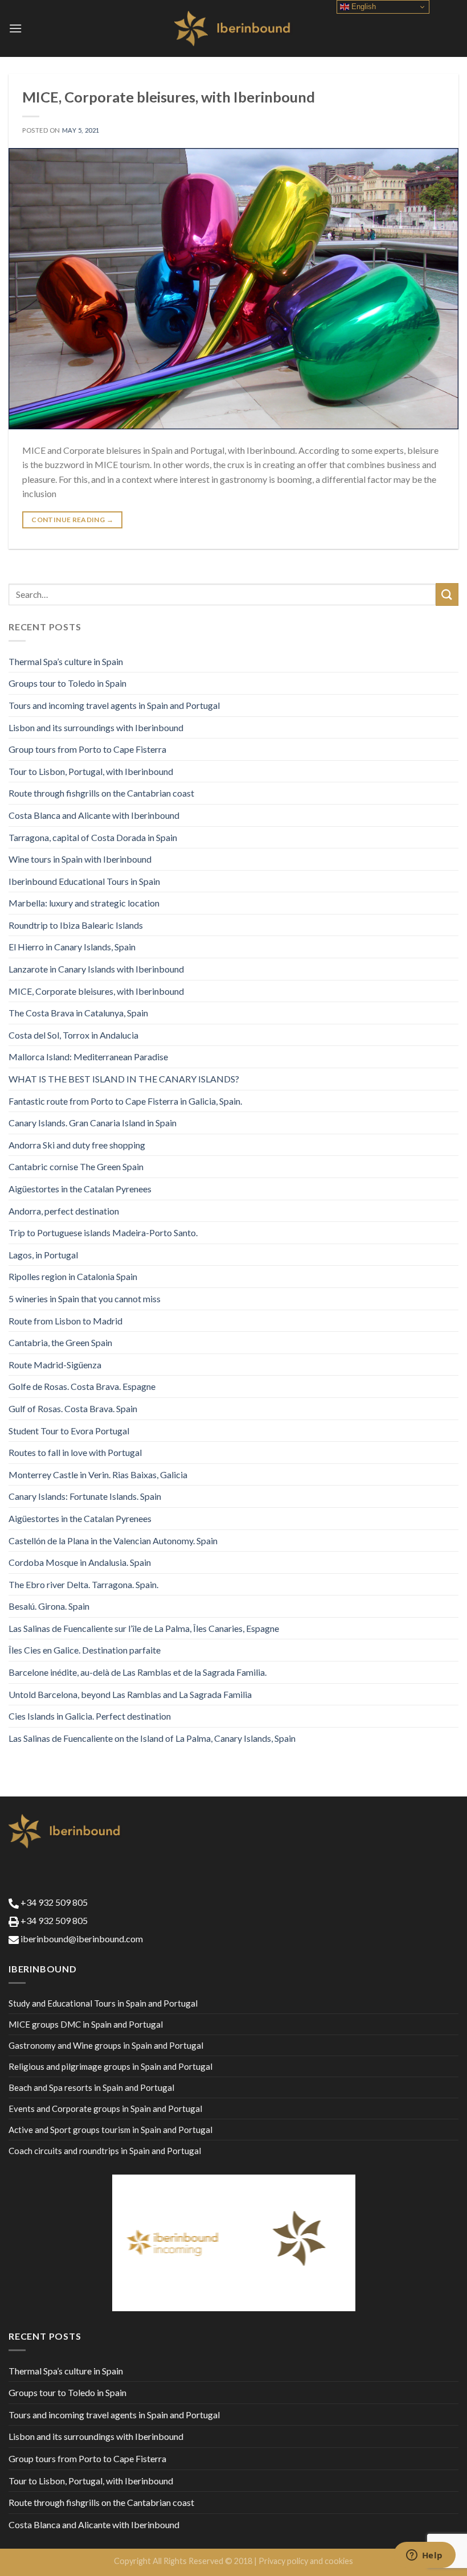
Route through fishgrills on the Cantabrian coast (101, 793)
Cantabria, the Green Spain (60, 1342)
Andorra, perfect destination (64, 1211)
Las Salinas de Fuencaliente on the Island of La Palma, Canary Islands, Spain (152, 1738)
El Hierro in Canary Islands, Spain (72, 947)
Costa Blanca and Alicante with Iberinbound (94, 815)
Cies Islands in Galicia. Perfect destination (90, 1716)
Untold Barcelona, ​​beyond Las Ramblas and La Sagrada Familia (130, 1694)
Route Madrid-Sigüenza (55, 1365)
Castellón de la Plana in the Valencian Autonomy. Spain (113, 1541)
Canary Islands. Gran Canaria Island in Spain (93, 1123)
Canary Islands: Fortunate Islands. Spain (85, 1496)
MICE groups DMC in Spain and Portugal (86, 2024)
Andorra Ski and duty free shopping (77, 1145)
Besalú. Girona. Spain (49, 1606)
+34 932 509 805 (53, 1902)
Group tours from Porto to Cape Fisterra (87, 749)
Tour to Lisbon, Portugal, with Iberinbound (91, 771)
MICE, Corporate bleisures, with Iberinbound (169, 97)
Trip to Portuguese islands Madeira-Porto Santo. (103, 1232)
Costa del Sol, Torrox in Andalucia (73, 1035)
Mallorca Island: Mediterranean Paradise (88, 1057)
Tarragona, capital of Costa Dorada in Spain (93, 837)
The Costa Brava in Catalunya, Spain (78, 1013)
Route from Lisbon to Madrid (65, 1321)
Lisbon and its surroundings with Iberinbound (96, 727)
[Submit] (447, 594)
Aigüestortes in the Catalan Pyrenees (80, 1189)
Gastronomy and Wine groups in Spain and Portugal (106, 2045)
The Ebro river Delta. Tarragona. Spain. (83, 1584)
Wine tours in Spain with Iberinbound (80, 859)
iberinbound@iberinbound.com (81, 1939)
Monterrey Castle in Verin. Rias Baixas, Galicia (98, 1474)
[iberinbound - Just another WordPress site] (234, 28)
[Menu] (15, 28)
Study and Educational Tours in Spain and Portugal (103, 2003)
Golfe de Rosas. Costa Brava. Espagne (82, 1386)
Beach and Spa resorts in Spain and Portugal (91, 2087)
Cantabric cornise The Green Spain (76, 1166)
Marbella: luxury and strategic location (84, 903)
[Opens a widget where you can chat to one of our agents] (424, 2556)
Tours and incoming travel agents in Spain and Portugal (114, 705)
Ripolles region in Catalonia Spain (73, 1276)
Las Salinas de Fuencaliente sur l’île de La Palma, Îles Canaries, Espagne (144, 1628)
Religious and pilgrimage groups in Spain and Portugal (110, 2066)
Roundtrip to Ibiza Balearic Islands (76, 925)
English (362, 7)
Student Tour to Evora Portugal (69, 1431)
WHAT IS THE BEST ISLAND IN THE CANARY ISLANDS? (124, 1079)
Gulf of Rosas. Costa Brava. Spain (73, 1408)
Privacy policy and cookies (306, 2561)
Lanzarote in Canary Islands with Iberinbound (96, 969)
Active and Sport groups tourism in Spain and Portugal (110, 2130)
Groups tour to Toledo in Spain (67, 683)
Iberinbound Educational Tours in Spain (84, 881)
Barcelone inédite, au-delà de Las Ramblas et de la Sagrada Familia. (138, 1672)
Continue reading (72, 520)
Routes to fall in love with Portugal (75, 1452)
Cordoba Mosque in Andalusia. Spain (80, 1562)
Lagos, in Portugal (43, 1255)
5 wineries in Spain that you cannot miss (85, 1299)
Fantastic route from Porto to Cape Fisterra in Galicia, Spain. (125, 1101)
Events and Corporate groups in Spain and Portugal (105, 2109)
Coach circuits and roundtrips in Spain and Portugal (105, 2151)
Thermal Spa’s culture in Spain (66, 661)
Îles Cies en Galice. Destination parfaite (85, 1650)
